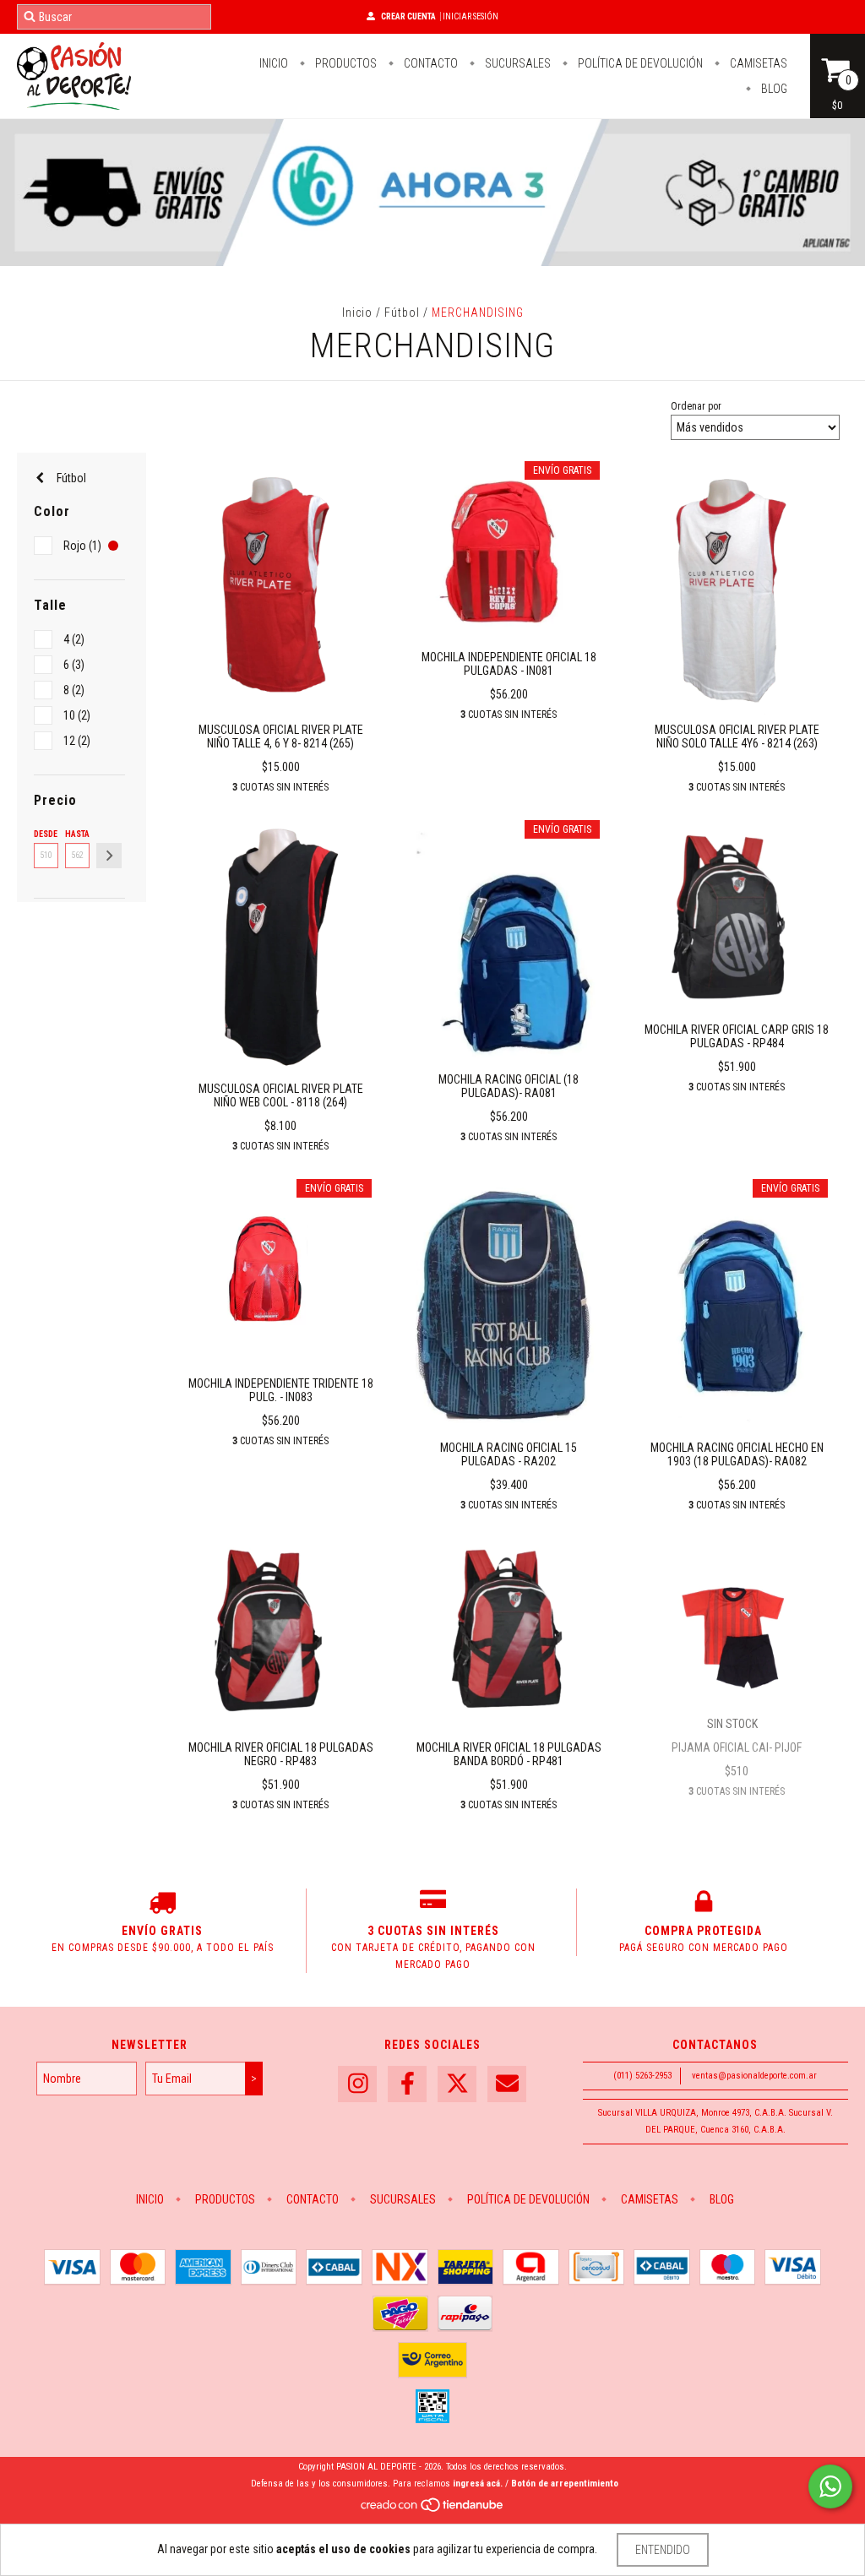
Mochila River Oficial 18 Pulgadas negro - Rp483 (281, 1754)
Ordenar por (696, 406)
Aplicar (109, 856)
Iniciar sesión (471, 16)
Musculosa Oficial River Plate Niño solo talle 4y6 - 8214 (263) (737, 736)
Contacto (430, 63)
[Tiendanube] (433, 2511)
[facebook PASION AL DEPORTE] (407, 2084)
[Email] (507, 2084)
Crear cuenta (408, 16)
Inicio (274, 63)
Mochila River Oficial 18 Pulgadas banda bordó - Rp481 (509, 1754)
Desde (46, 834)
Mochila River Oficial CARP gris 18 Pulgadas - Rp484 (737, 1036)
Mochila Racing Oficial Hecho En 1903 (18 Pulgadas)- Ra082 (737, 1454)
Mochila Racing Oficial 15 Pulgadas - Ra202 (509, 1454)
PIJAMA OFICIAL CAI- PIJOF (737, 1747)
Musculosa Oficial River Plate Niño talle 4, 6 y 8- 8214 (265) (281, 736)
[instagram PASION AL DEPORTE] (357, 2084)
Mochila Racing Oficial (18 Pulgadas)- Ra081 (509, 1086)
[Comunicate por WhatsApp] (830, 2486)
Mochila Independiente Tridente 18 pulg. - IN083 (281, 1390)
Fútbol (402, 312)
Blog (773, 89)
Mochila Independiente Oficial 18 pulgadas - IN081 (509, 664)
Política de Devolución (639, 63)
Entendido (663, 2550)
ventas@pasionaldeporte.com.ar (754, 2076)
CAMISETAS (757, 63)
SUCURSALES (517, 63)
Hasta (77, 834)
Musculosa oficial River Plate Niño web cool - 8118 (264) (281, 1095)
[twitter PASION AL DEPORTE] (457, 2084)
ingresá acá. (478, 2484)
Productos (345, 63)
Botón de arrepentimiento (565, 2484)
